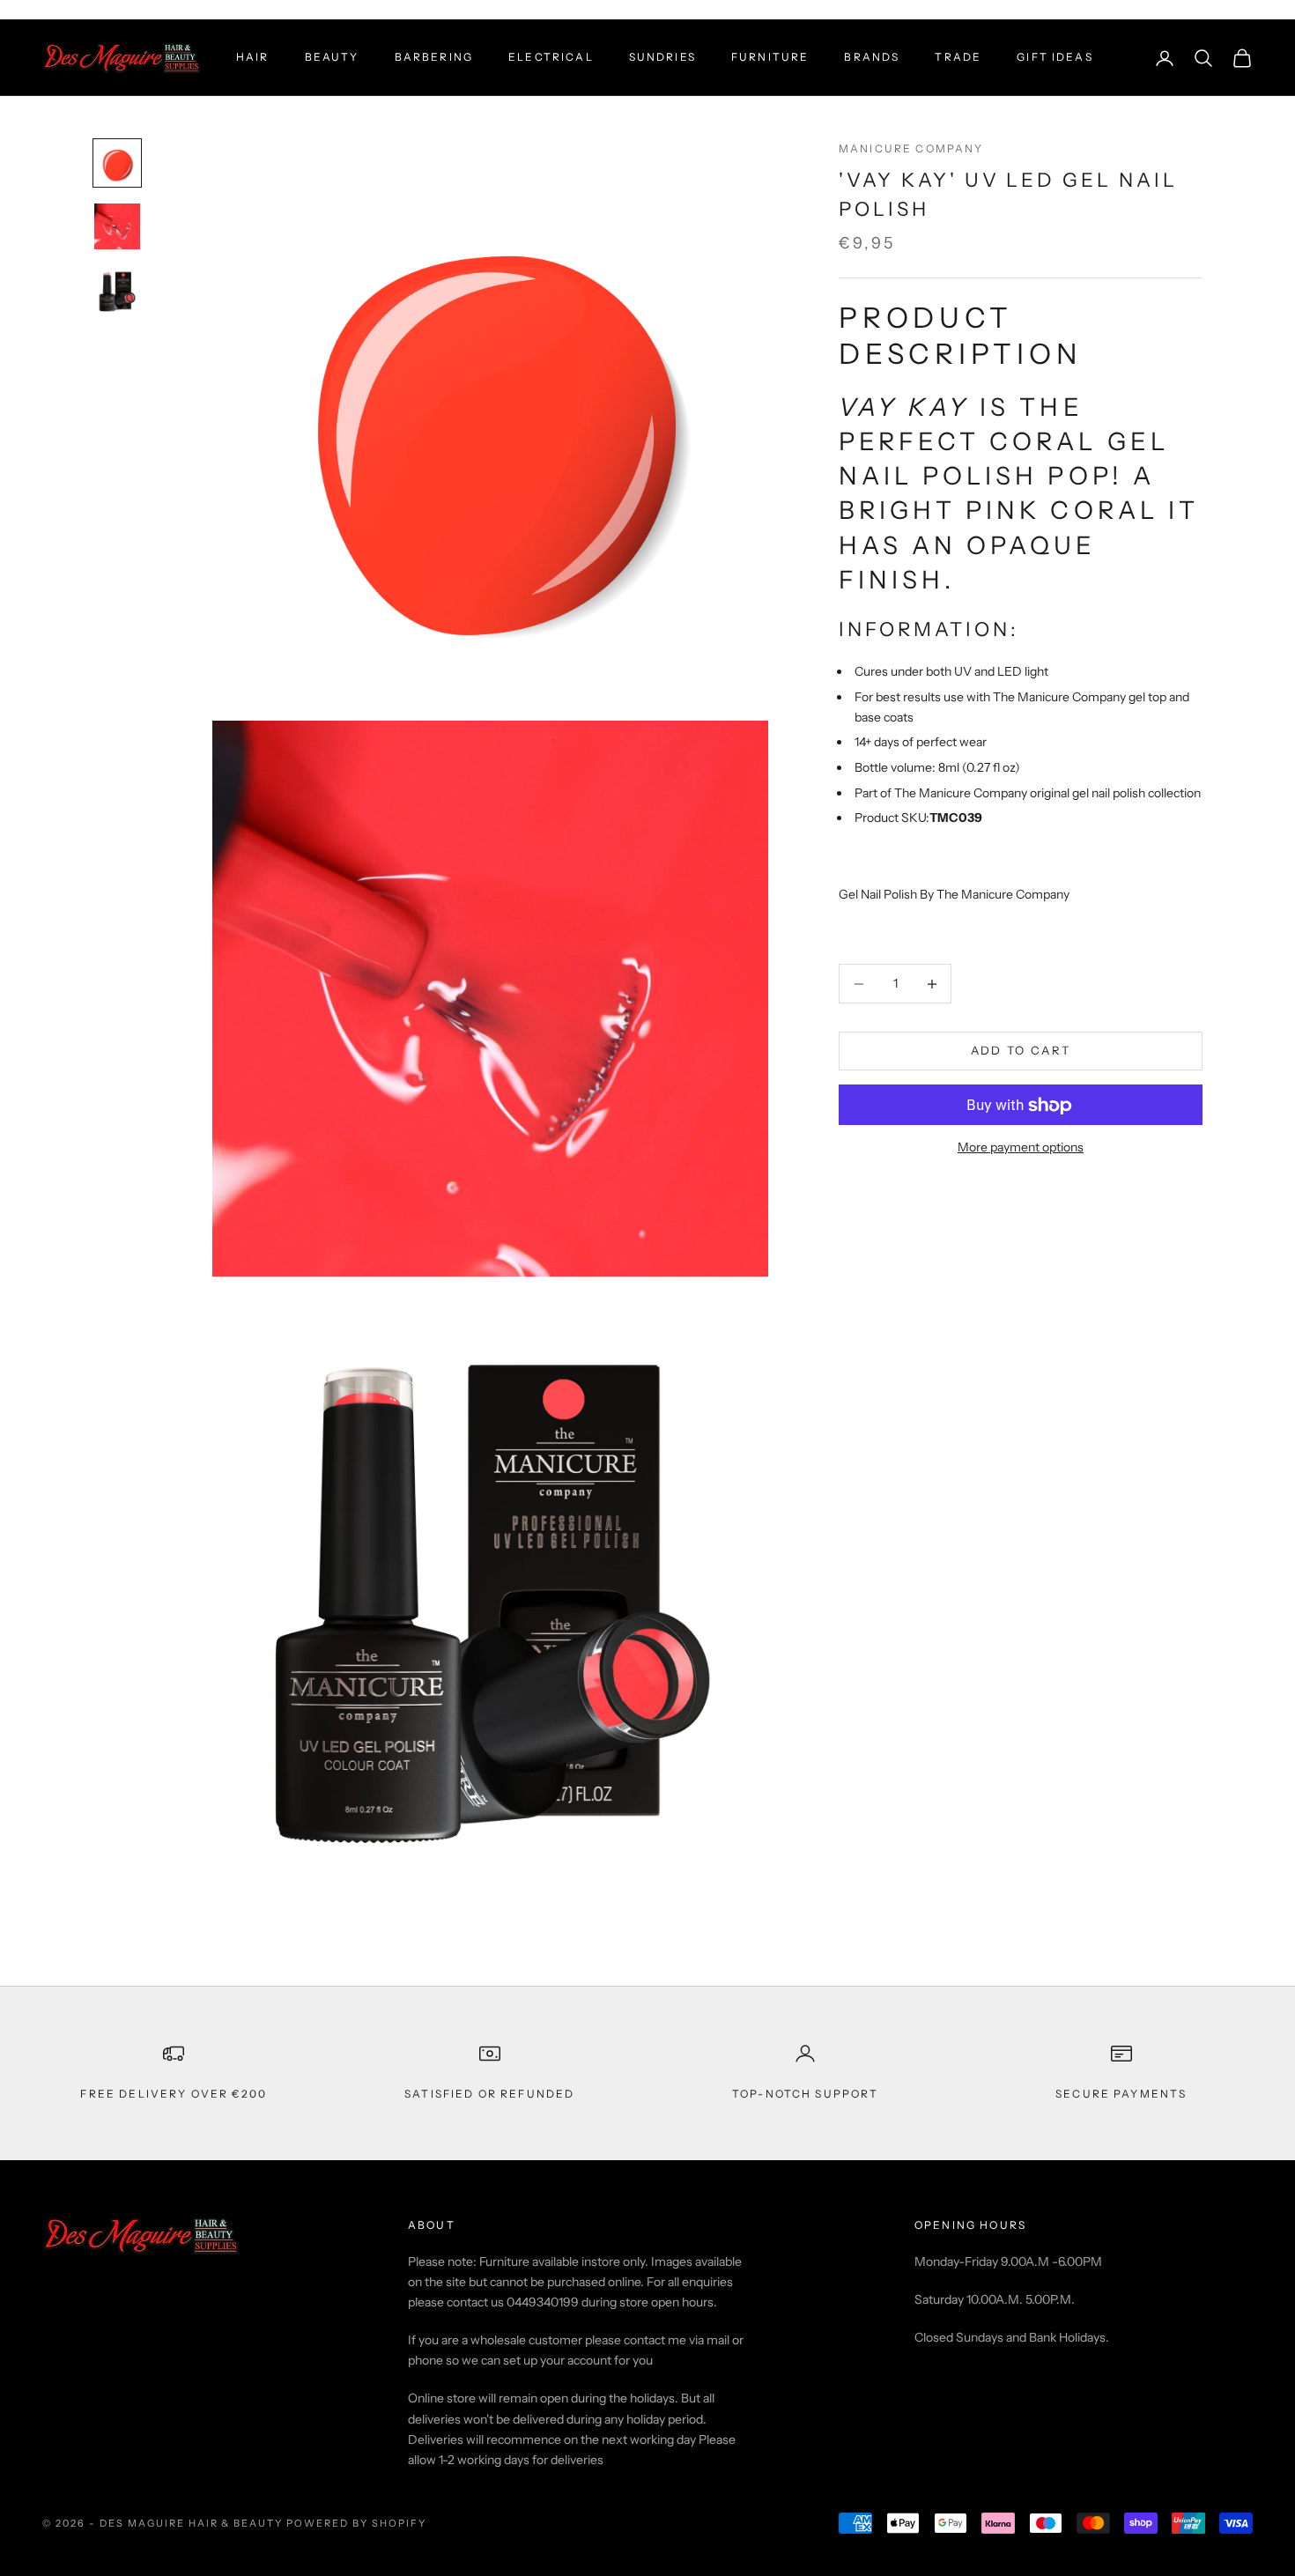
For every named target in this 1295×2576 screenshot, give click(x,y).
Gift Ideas (1055, 57)
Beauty (332, 57)
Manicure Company (911, 148)
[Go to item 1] (117, 163)
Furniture (770, 57)
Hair (253, 57)
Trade (958, 57)
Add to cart (1021, 1051)
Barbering (434, 57)
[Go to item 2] (117, 226)
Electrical (551, 57)
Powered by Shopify (356, 2523)
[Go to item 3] (117, 290)
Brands (872, 57)
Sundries (662, 57)
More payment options (1021, 1148)
